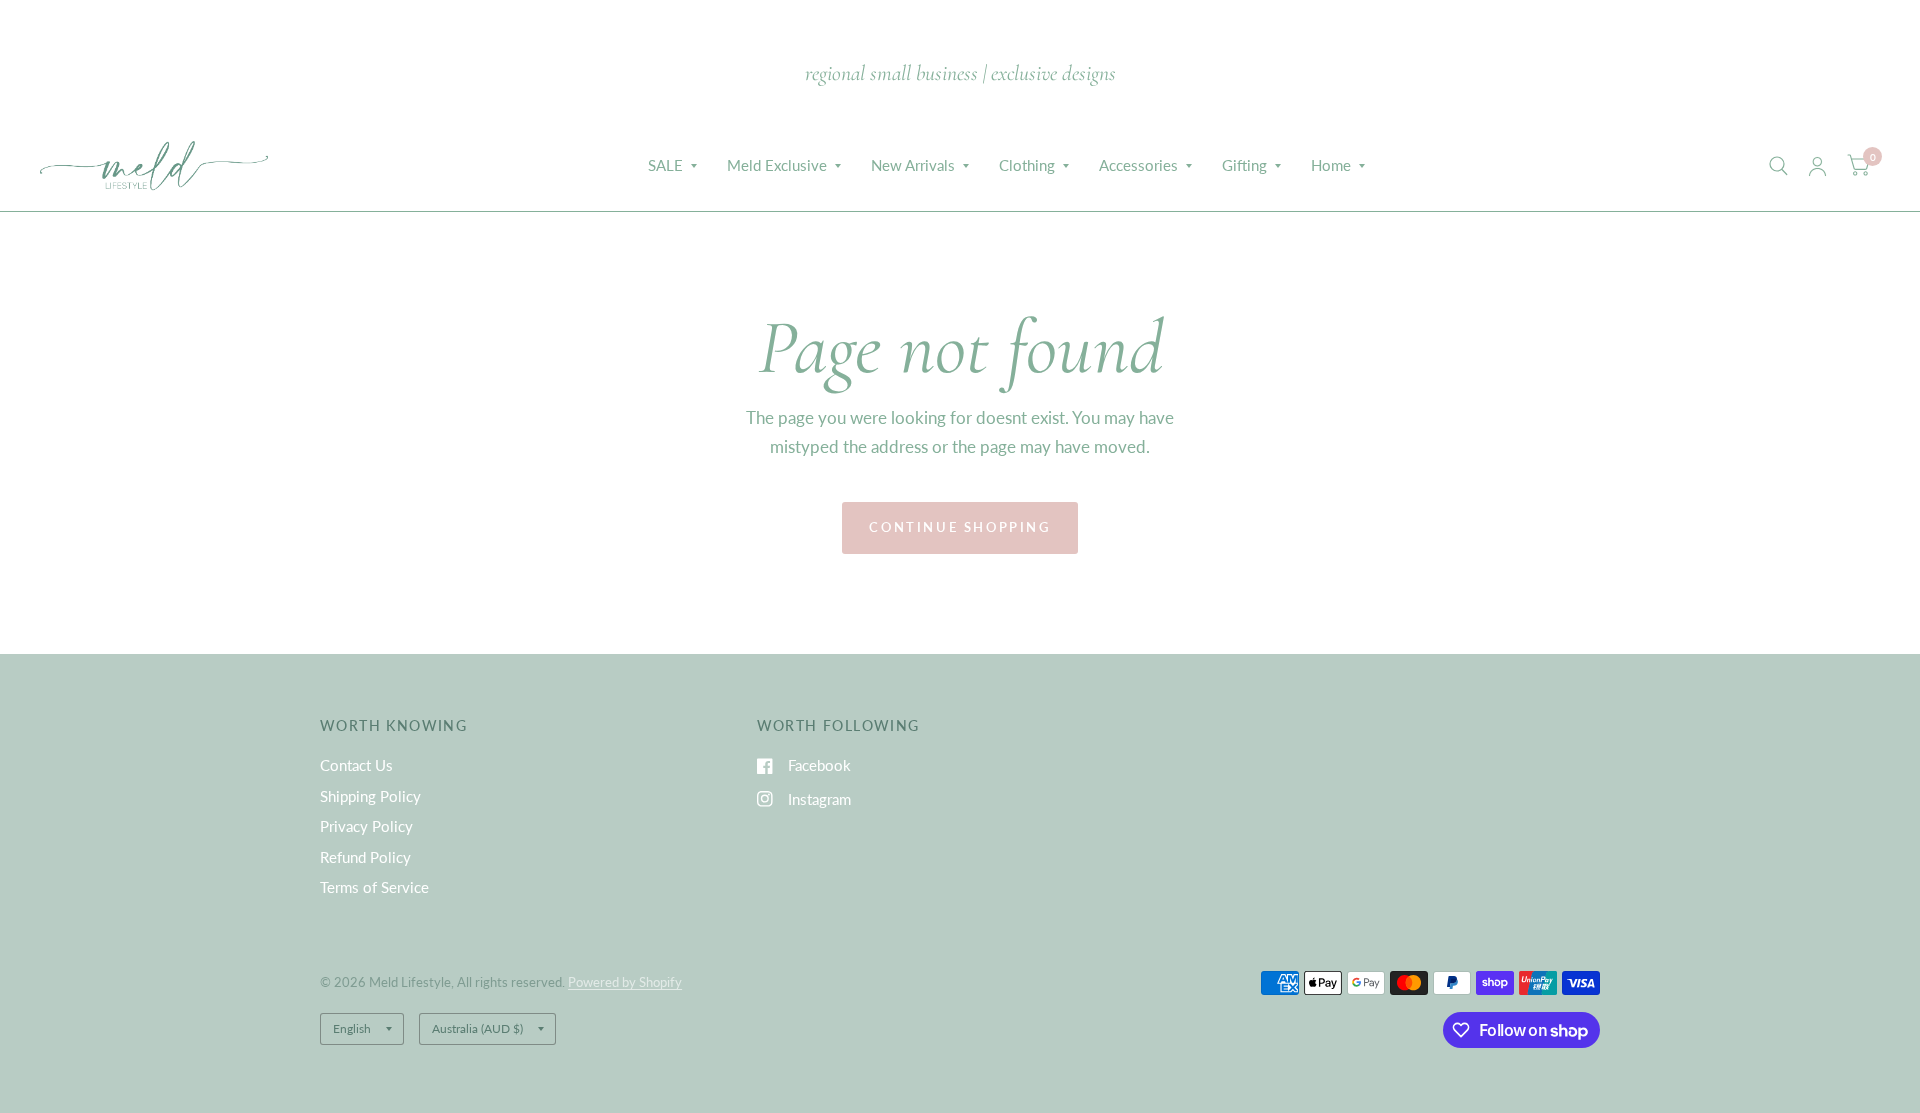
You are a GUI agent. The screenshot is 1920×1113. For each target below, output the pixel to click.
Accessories (1138, 165)
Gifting (1244, 165)
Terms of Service (374, 887)
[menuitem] (672, 166)
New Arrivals (913, 165)
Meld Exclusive (777, 165)
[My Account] (1817, 166)
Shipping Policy (370, 796)
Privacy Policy (366, 826)
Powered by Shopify (625, 982)
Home (1331, 165)
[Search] (1778, 166)
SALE (665, 165)
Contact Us (356, 765)
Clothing (1027, 165)
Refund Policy (365, 857)
